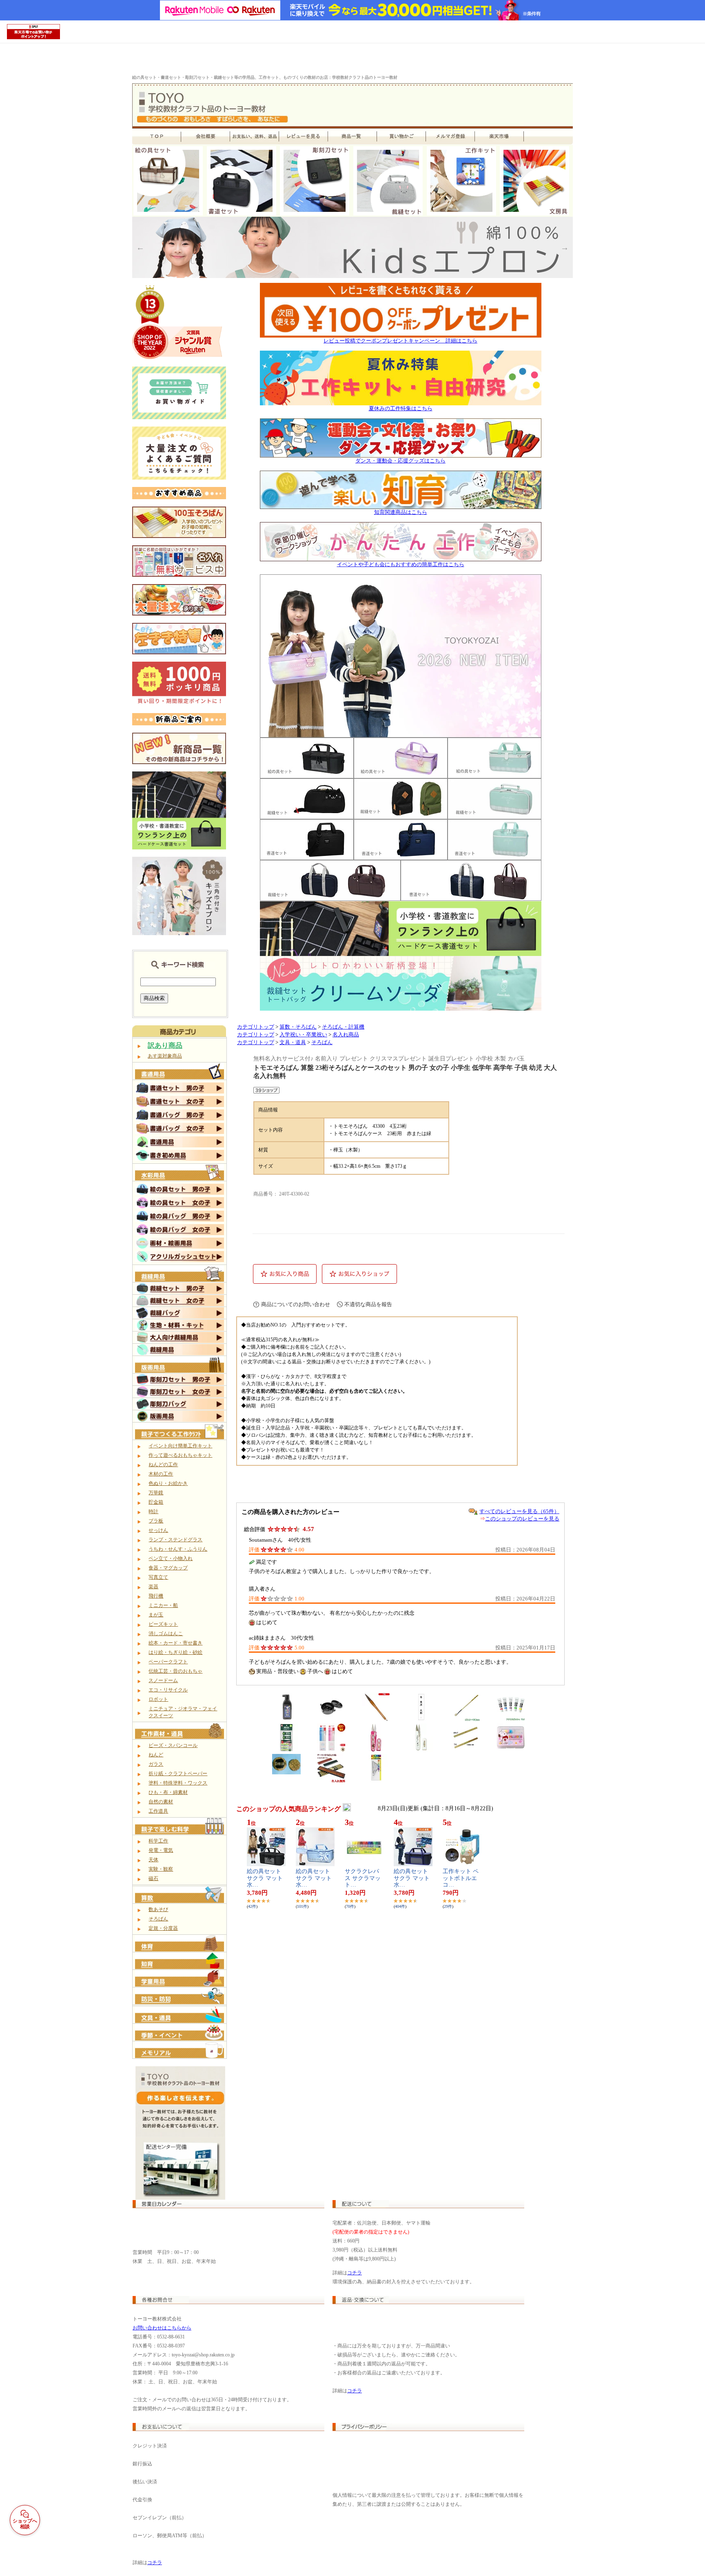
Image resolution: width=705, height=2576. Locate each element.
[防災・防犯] (180, 2003)
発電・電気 (161, 1850)
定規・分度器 (163, 1928)
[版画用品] (180, 1371)
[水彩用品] (180, 1179)
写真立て (158, 1577)
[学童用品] (180, 1985)
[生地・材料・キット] (180, 1329)
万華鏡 (156, 1493)
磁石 (153, 1878)
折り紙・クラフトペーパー (178, 1774)
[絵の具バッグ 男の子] (180, 1219)
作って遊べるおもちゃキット (180, 1455)
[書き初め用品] (180, 1159)
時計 (153, 1511)
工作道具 (158, 1811)
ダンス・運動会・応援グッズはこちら (400, 461)
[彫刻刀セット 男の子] (180, 1383)
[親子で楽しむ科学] (180, 1833)
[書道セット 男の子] (180, 1091)
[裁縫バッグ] (180, 1317)
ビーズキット (163, 1624)
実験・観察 (161, 1869)
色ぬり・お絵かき (168, 1483)
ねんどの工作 (163, 1465)
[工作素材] (180, 1737)
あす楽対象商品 (165, 1056)
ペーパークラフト (168, 1662)
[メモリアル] (180, 2056)
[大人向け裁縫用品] (180, 1341)
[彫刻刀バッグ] (180, 1408)
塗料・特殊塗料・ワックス (178, 1783)
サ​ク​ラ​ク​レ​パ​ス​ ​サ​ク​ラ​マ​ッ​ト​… (363, 1878)
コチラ (355, 2273)
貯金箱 (156, 1502)
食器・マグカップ (168, 1568)
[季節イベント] (180, 2039)
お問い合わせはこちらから (162, 2328)
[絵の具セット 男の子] (180, 1192)
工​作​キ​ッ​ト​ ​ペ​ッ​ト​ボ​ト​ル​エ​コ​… (461, 1878)
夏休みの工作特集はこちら (401, 409)
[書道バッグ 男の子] (180, 1118)
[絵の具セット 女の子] (180, 1206)
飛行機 (156, 1596)
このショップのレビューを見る (522, 1519)
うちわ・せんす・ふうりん (178, 1549)
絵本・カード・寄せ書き (175, 1643)
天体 (153, 1860)
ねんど (156, 1755)
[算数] (180, 1901)
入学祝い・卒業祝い (303, 1035)
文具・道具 (293, 1042)
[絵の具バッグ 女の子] (180, 1233)
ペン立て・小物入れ (171, 1558)
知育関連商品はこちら (401, 512)
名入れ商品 (346, 1035)
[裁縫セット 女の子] (180, 1305)
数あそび (158, 1909)
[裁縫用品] (180, 1280)
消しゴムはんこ (166, 1634)
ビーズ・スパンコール (173, 1745)
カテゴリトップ (256, 1027)
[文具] (180, 2021)
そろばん (158, 1919)
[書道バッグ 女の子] (180, 1132)
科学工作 (158, 1841)
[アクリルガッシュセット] (180, 1260)
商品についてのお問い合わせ (296, 1304)
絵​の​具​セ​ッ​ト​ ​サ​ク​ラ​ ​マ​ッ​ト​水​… (265, 1878)
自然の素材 (161, 1802)
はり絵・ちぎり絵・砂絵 (175, 1652)
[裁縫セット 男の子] (180, 1292)
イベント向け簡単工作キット (180, 1446)
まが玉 (156, 1615)
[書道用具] (180, 1145)
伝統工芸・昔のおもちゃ (175, 1671)
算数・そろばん (298, 1027)
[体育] (180, 1950)
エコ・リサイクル (168, 1690)
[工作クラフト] (180, 1438)
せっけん (158, 1530)
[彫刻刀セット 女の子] (180, 1396)
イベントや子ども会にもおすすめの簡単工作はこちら (401, 565)
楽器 (153, 1587)
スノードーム (163, 1680)
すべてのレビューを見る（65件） (519, 1511)
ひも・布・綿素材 (168, 1792)
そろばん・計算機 (343, 1027)
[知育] (180, 1967)
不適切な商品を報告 (368, 1304)
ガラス (156, 1764)
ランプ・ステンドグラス (175, 1540)
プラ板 (156, 1521)
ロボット (158, 1699)
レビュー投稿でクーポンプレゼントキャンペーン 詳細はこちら (400, 341)
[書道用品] (180, 1078)
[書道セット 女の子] (180, 1105)
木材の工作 (161, 1474)
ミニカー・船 (163, 1605)
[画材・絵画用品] (180, 1246)
